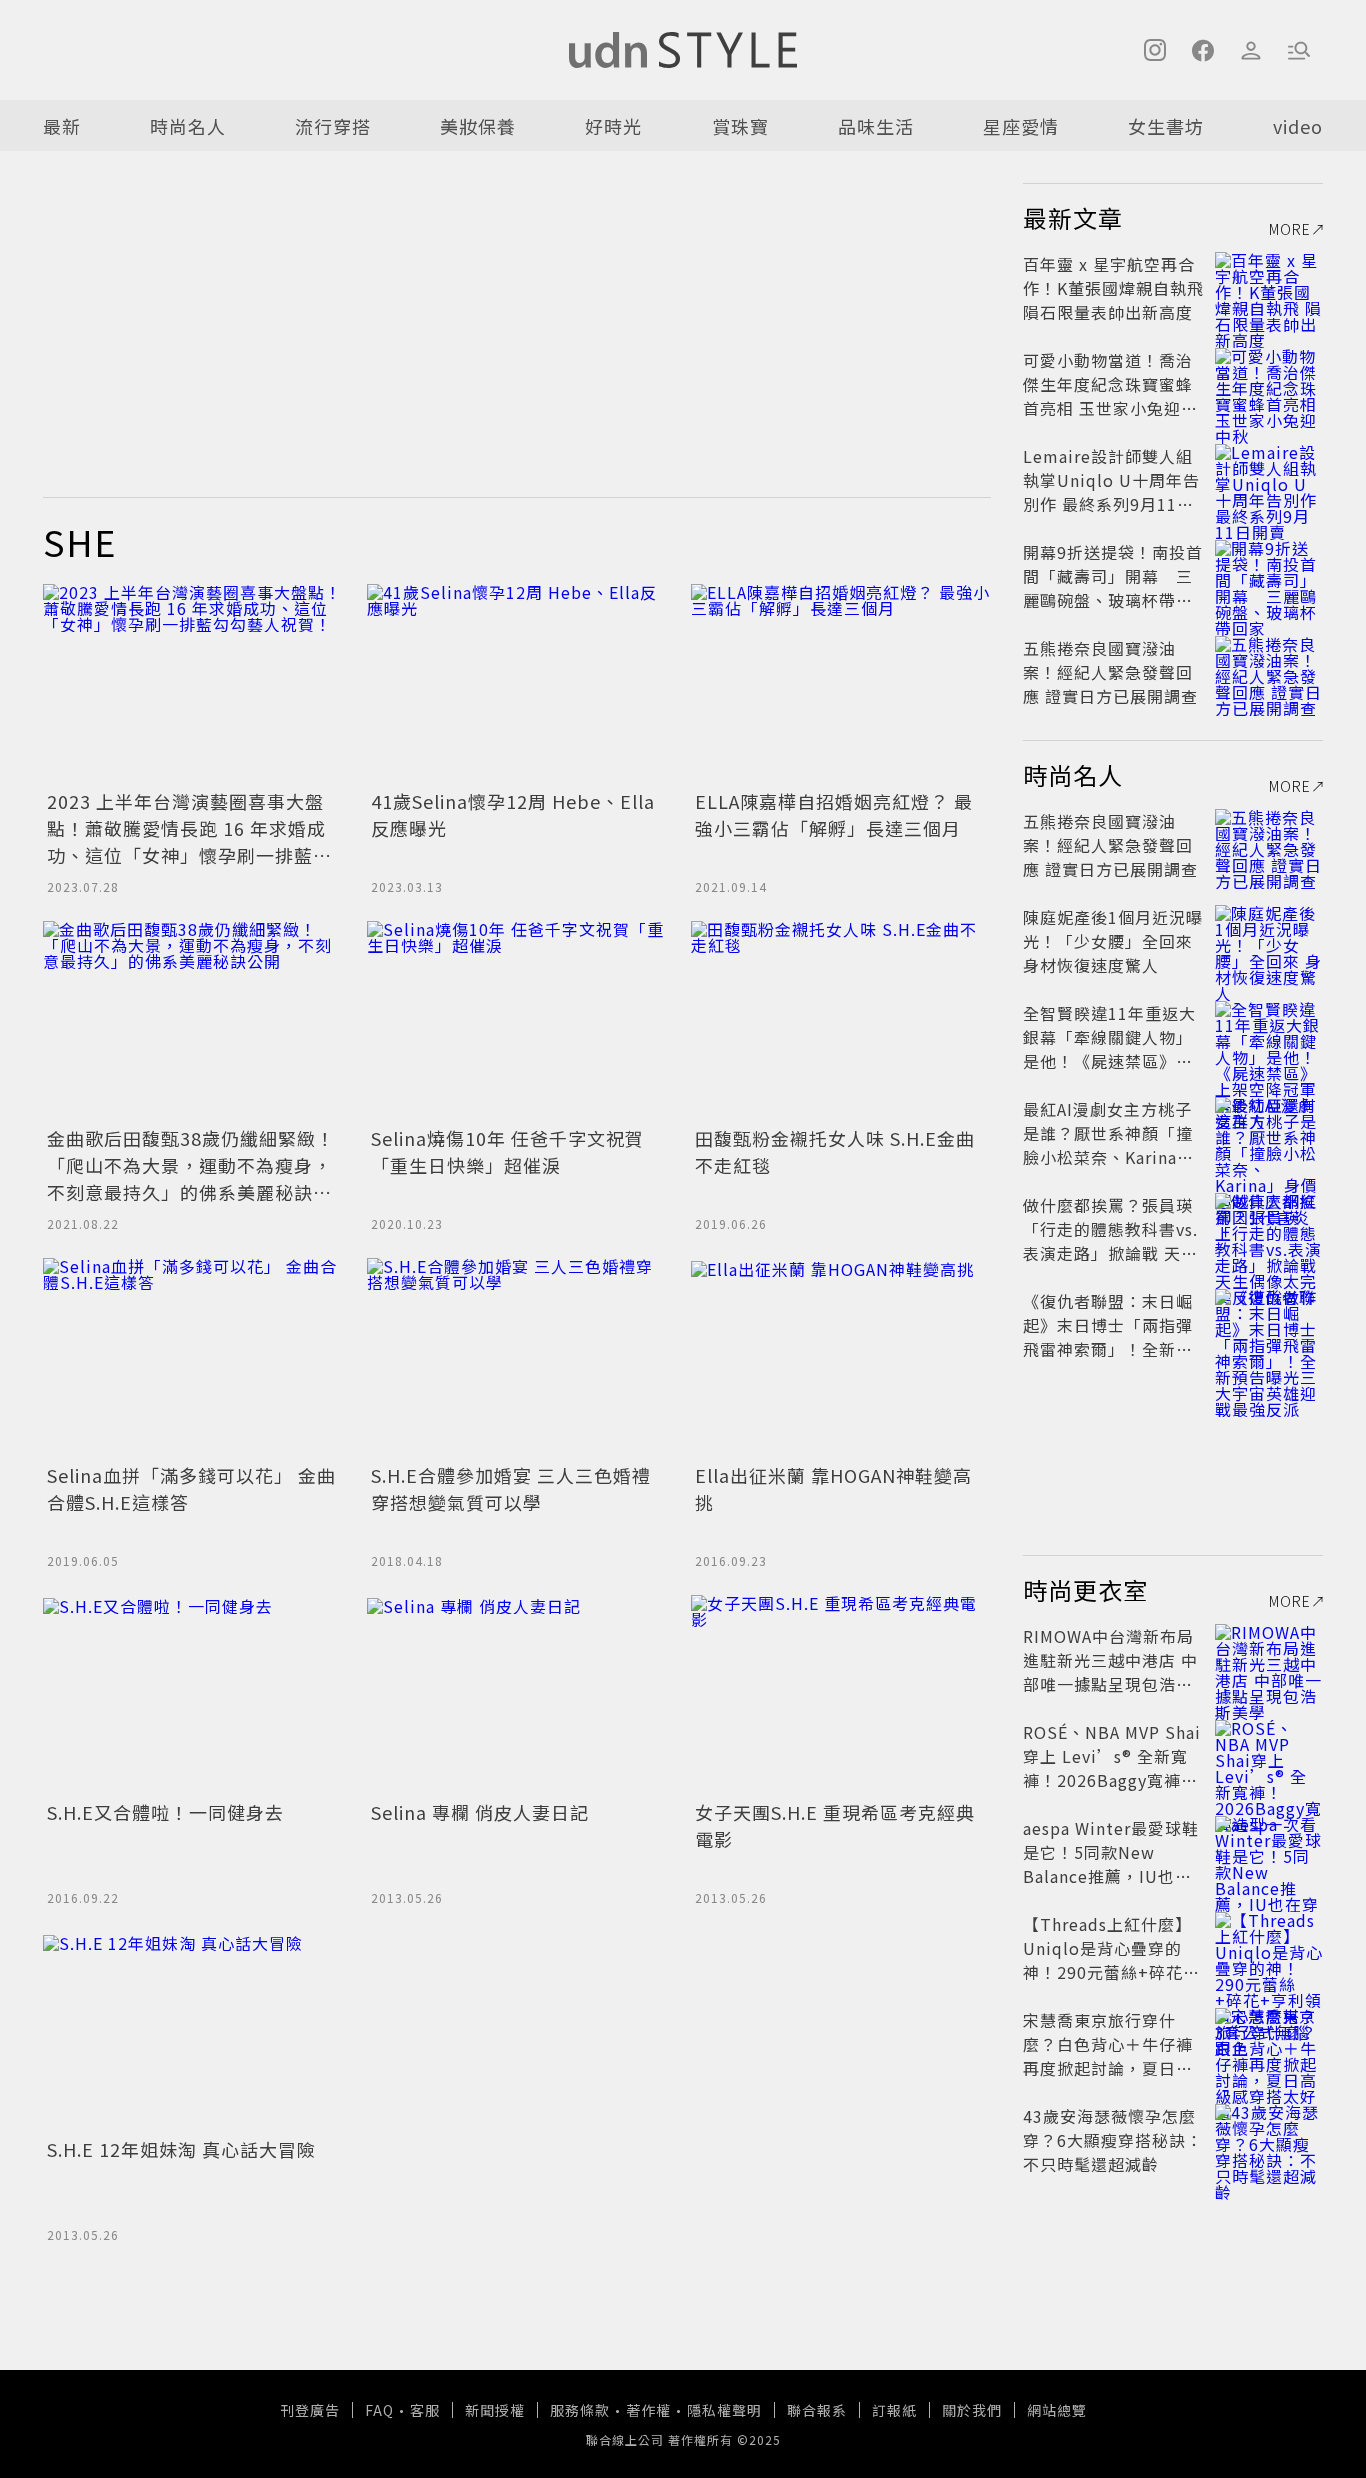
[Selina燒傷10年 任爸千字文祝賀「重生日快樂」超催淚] (517, 1021)
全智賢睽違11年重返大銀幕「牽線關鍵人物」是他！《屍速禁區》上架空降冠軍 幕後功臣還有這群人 (1109, 1061)
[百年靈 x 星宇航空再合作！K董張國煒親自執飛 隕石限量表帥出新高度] (1269, 288)
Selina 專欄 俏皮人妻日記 (480, 1812)
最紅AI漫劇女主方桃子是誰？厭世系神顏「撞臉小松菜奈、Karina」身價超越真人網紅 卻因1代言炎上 (1110, 1157)
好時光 (613, 126)
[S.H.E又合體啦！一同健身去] (193, 1695)
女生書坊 (1166, 126)
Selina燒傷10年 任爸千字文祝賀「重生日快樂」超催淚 (507, 1151)
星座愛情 (1021, 126)
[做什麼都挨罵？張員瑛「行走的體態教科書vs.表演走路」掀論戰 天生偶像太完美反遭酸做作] (1269, 1229)
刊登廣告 (310, 2410)
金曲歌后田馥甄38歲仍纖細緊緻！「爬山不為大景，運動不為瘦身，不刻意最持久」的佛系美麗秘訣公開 (191, 1178)
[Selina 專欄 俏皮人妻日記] (517, 1695)
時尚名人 (188, 126)
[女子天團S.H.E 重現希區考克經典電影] (841, 1695)
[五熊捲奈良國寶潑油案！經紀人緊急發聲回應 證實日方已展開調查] (1269, 672)
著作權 (648, 2410)
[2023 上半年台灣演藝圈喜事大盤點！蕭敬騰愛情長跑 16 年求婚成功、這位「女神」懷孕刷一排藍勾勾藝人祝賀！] (193, 684)
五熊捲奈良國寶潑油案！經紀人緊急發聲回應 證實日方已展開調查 (1110, 672)
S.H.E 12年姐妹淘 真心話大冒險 (181, 2149)
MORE (1290, 229)
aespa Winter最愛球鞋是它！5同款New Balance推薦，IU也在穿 (1111, 1864)
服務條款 (580, 2410)
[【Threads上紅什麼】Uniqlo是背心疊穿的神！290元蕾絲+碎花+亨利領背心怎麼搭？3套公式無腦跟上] (1269, 1948)
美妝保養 (478, 126)
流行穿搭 (333, 126)
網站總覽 (1057, 2410)
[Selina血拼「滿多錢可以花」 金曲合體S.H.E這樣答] (193, 1358)
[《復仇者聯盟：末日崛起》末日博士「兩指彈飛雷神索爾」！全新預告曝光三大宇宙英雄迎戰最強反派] (1269, 1325)
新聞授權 (495, 2410)
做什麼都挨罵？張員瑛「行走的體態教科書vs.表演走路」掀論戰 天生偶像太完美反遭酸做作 (1110, 1241)
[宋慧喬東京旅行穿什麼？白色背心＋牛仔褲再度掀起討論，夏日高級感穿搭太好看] (1269, 2044)
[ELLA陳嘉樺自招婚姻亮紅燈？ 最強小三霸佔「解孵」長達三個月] (841, 684)
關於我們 (972, 2410)
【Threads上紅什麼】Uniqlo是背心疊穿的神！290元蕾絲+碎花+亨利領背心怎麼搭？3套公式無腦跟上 (1110, 1972)
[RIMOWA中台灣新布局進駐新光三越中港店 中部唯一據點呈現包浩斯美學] (1269, 1660)
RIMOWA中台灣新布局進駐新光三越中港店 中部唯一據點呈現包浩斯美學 (1110, 1672)
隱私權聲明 (724, 2410)
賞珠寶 (740, 126)
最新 (62, 126)
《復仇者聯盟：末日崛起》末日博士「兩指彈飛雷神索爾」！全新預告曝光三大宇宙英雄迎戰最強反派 (1108, 1349)
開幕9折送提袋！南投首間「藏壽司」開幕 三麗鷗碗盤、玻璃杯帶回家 (1113, 588)
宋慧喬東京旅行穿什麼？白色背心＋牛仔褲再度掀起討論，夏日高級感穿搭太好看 (1108, 2056)
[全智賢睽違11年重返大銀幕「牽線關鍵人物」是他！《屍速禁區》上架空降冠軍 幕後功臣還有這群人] (1269, 1037)
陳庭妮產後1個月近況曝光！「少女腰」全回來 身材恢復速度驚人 (1113, 941)
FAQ (379, 2410)
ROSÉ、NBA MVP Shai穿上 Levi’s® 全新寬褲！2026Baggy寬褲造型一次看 (1112, 1768)
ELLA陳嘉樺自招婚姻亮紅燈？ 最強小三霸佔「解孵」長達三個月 (834, 814)
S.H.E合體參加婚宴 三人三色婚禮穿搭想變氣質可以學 (511, 1488)
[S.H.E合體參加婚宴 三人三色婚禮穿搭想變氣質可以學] (517, 1358)
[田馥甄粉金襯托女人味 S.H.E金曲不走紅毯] (841, 1021)
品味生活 (876, 126)
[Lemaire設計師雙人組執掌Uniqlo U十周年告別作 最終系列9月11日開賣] (1269, 480)
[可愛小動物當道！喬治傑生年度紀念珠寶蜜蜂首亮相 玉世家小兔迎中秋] (1269, 384)
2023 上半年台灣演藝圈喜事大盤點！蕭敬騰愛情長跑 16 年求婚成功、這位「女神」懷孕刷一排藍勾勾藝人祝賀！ (189, 841)
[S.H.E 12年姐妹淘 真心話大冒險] (193, 2032)
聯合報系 (817, 2410)
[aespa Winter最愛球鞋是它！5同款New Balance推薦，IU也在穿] (1269, 1852)
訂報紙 (894, 2410)
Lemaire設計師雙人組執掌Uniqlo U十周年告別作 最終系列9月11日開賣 (1111, 492)
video (1298, 126)
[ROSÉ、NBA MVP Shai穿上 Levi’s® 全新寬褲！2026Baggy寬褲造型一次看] (1269, 1756)
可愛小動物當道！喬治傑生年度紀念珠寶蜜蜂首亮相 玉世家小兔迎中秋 (1110, 396)
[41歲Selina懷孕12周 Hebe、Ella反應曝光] (517, 684)
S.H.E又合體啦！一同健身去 (165, 1812)
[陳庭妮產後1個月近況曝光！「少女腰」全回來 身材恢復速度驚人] (1269, 941)
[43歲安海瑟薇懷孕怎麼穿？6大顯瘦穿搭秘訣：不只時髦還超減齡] (1269, 2140)
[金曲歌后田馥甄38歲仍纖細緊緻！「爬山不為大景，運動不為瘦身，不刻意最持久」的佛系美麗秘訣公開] (193, 1021)
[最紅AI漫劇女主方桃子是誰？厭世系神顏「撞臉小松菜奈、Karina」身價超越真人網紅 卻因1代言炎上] (1269, 1133)
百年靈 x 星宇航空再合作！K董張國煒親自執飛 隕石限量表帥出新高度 (1113, 288)
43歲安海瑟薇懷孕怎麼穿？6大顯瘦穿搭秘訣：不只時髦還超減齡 (1113, 2140)
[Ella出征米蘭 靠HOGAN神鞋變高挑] (841, 1358)
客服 (425, 2410)
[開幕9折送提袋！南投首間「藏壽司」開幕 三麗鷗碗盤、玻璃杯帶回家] (1269, 576)
